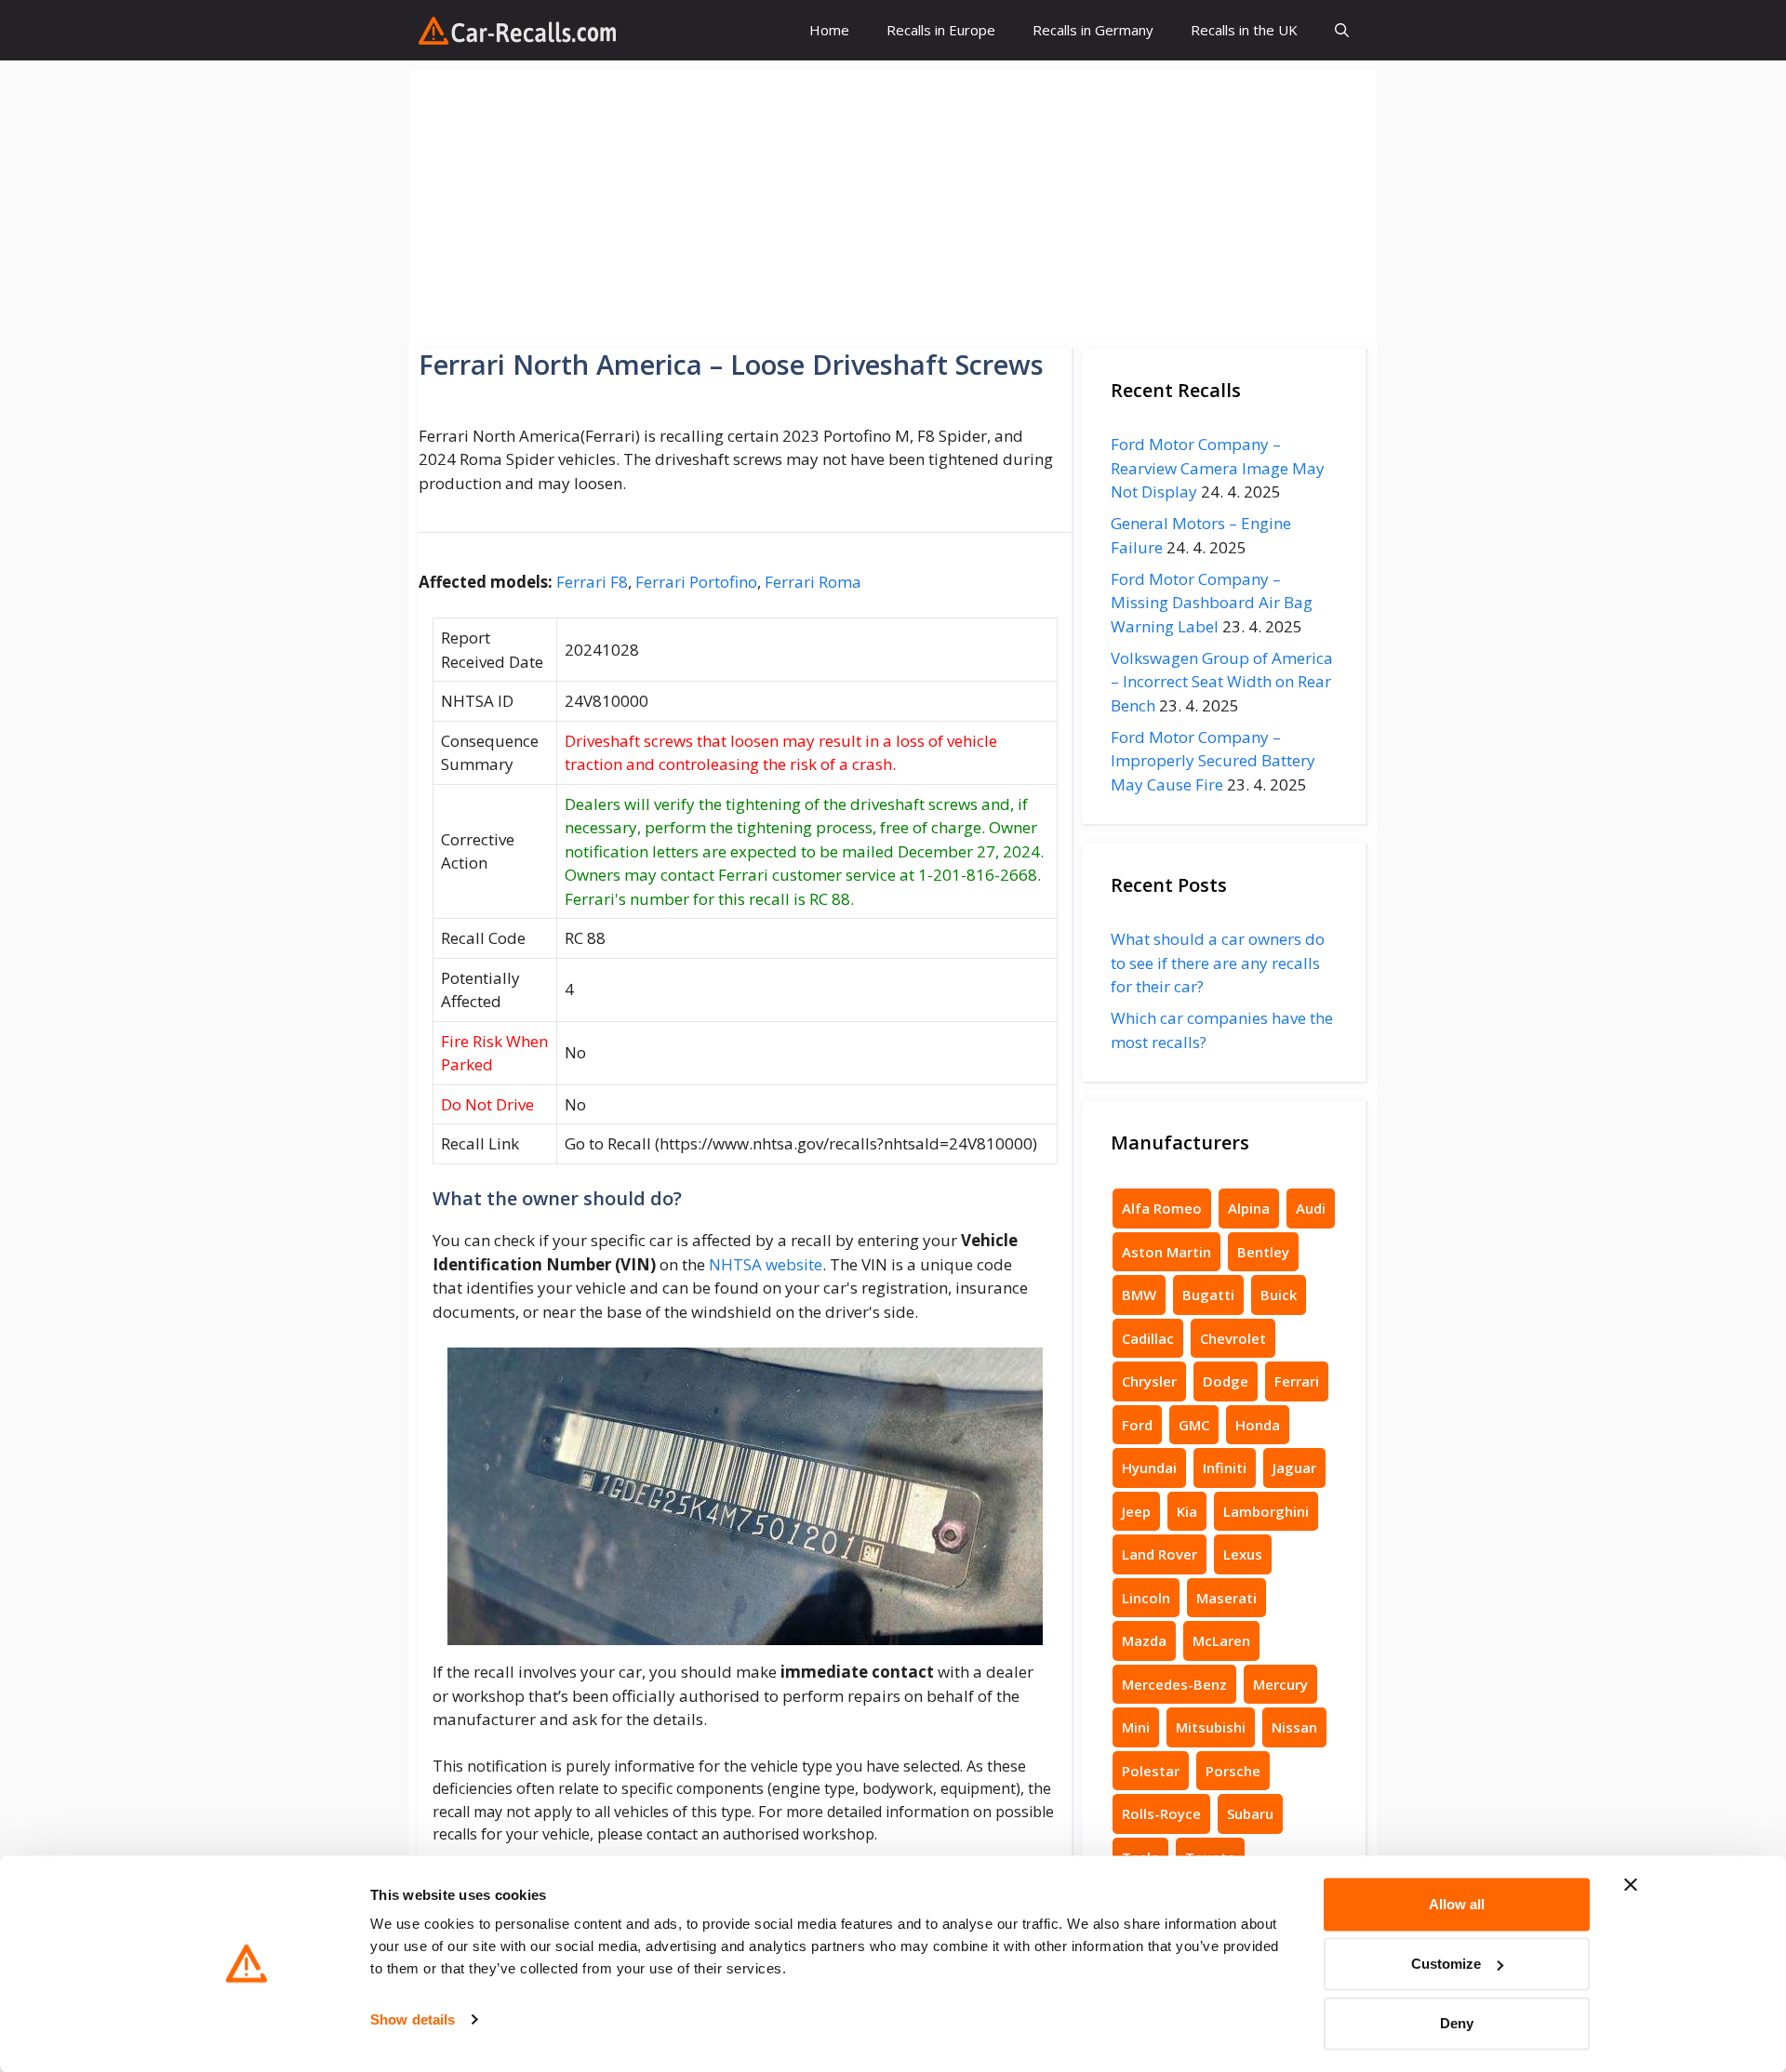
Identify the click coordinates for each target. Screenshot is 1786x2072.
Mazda (1144, 1640)
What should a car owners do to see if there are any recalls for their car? (1218, 963)
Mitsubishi (1211, 1727)
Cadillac (1148, 1338)
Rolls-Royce (1161, 1813)
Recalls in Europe (941, 30)
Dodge (1226, 1381)
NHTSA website (766, 1264)
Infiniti (1225, 1468)
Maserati (1226, 1598)
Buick (1279, 1295)
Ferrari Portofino (696, 582)
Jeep (1136, 1511)
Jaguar (1294, 1468)
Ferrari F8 (592, 582)
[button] (1342, 30)
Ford (1137, 1425)
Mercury (1280, 1684)
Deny (1457, 2023)
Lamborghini (1266, 1511)
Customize (1446, 1964)
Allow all (1457, 1904)
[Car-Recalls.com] (517, 31)
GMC (1194, 1425)
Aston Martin (1166, 1252)
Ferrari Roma (813, 582)
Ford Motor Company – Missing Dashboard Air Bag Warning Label (1212, 603)
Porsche (1233, 1771)
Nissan (1294, 1727)
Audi (1311, 1208)
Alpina (1249, 1208)
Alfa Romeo (1162, 1208)
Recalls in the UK (1244, 30)
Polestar (1151, 1771)
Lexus (1243, 1554)
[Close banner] (1631, 1885)
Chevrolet (1233, 1338)
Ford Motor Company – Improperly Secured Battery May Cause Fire (1213, 761)
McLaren (1221, 1640)
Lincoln (1146, 1598)
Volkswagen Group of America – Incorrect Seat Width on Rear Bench (1222, 682)
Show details (413, 2019)
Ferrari (1297, 1381)
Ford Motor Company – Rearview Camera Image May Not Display (1218, 468)
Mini (1136, 1727)
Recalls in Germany (1093, 30)
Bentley (1263, 1252)
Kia (1187, 1511)
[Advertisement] (893, 200)
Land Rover (1160, 1554)
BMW (1139, 1295)
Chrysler (1149, 1381)
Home (829, 30)
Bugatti (1208, 1295)
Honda (1258, 1425)
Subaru (1250, 1813)
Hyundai (1149, 1468)
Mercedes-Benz (1174, 1684)
